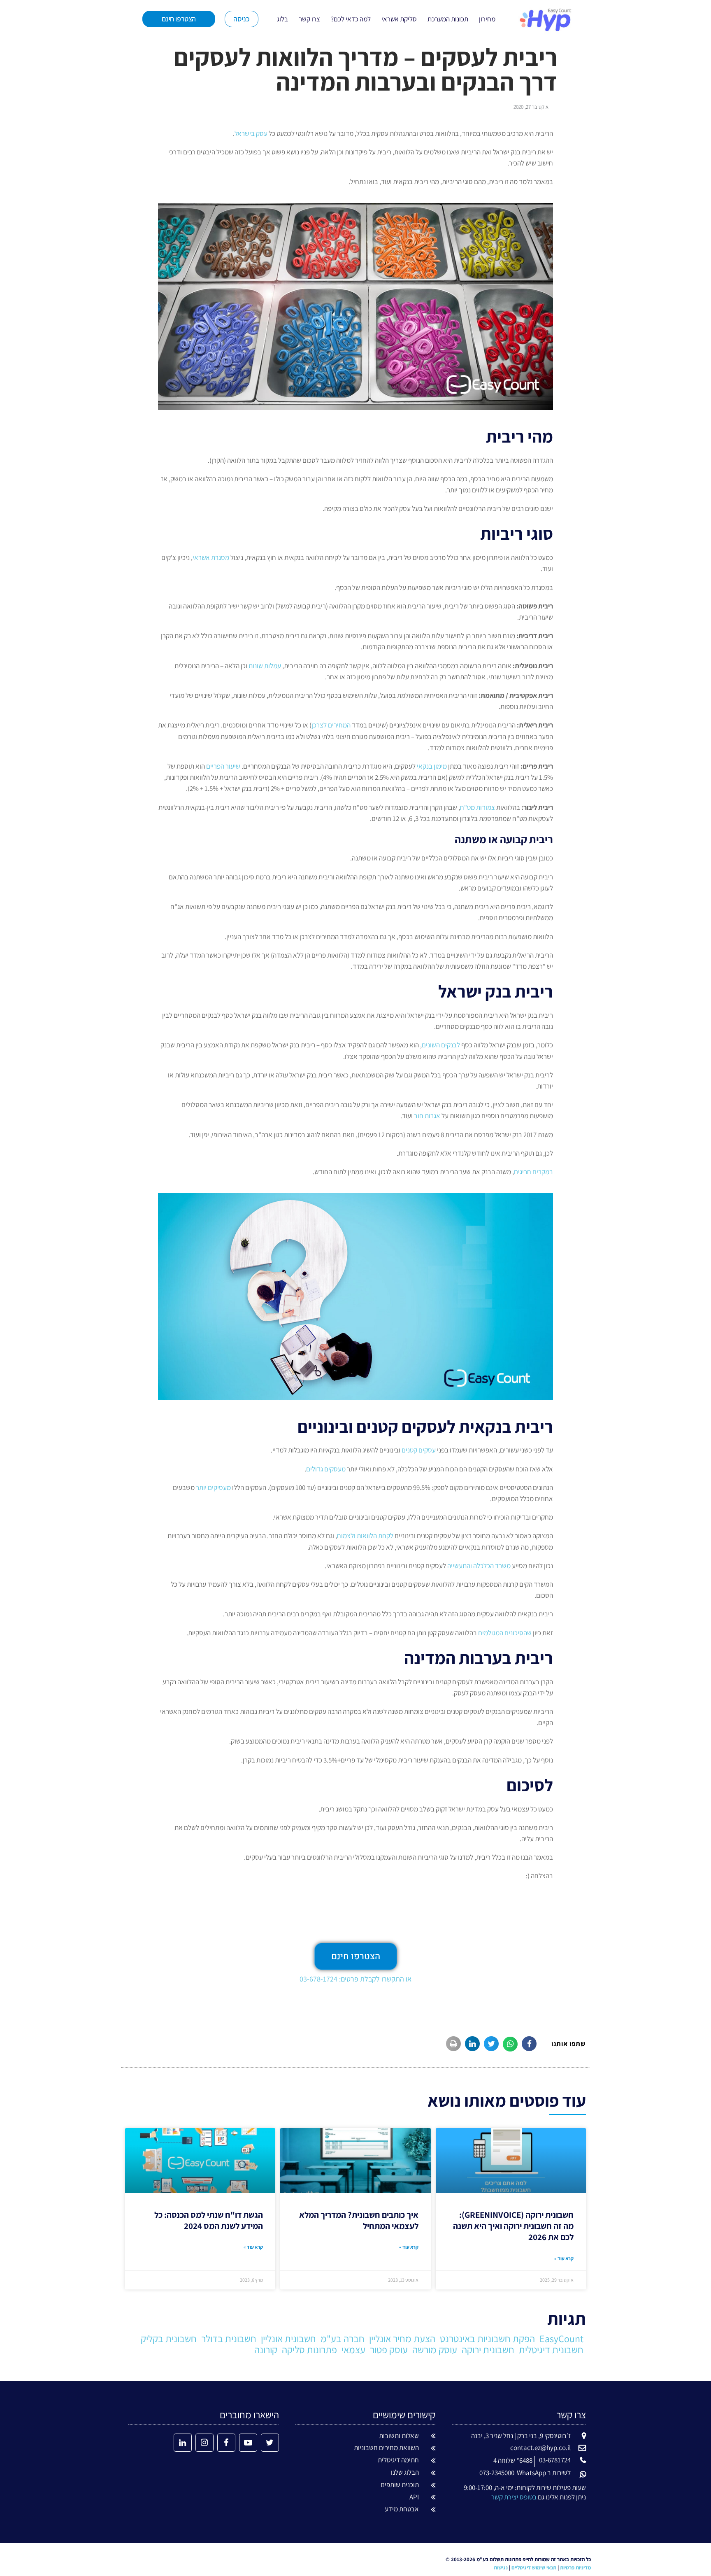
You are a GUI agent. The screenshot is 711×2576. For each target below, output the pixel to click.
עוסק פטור (389, 2350)
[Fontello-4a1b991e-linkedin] (183, 2443)
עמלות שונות (265, 666)
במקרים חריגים (533, 1172)
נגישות (501, 2568)
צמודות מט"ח (477, 807)
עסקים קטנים (419, 1450)
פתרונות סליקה (309, 2350)
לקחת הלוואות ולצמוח (365, 1536)
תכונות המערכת (448, 19)
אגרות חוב (427, 1116)
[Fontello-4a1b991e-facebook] (226, 2443)
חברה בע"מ (343, 2338)
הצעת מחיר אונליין (402, 2338)
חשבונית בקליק (169, 2338)
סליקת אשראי (399, 19)
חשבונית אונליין (288, 2338)
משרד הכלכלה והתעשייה (479, 1566)
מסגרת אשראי (211, 557)
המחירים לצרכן (331, 725)
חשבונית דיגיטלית (551, 2350)
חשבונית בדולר (229, 2338)
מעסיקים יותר (213, 1487)
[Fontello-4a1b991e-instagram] (204, 2443)
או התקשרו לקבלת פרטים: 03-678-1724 (355, 1979)
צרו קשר (309, 19)
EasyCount (561, 2338)
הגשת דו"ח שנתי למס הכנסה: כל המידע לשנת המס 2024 (209, 2220)
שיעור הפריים (223, 766)
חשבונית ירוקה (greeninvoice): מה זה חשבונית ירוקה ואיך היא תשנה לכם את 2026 (513, 2226)
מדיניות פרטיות (575, 2568)
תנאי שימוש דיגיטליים (534, 2568)
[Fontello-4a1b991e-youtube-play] (248, 2443)
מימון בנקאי (432, 766)
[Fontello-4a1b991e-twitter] (270, 2443)
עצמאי (353, 2350)
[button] (529, 2044)
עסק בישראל (251, 133)
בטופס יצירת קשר (514, 2497)
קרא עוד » (564, 2258)
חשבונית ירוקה (488, 2350)
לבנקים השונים (441, 1045)
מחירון (487, 19)
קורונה (266, 2350)
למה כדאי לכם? (351, 19)
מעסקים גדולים (326, 1469)
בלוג (282, 19)
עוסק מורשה (435, 2350)
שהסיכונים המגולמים (505, 1633)
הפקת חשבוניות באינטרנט (487, 2338)
